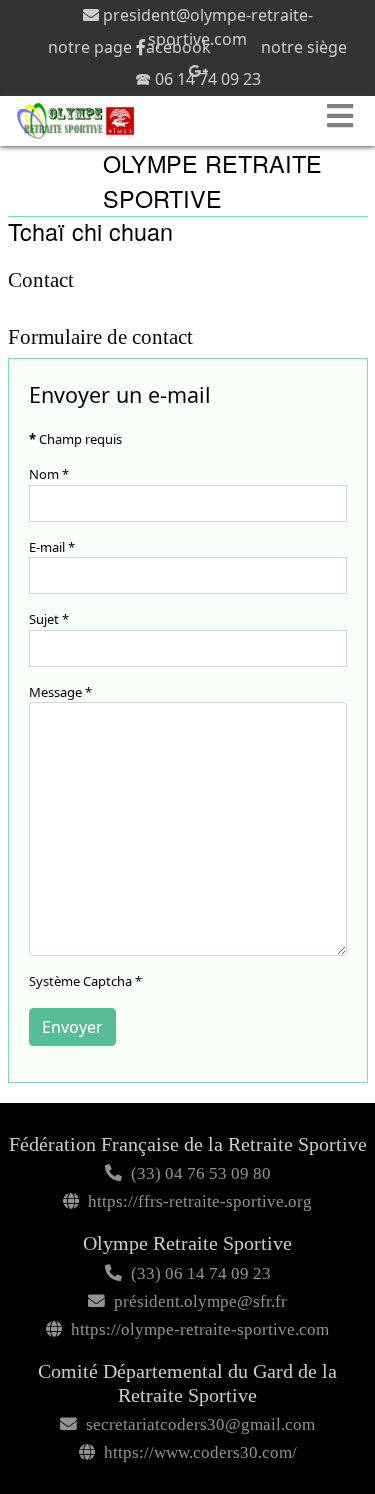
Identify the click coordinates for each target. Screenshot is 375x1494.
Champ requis (75, 439)
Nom (49, 474)
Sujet (49, 619)
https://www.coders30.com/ (200, 1452)
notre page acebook (129, 47)
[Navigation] (342, 116)
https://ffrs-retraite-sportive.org (200, 1201)
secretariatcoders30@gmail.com (200, 1424)
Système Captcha (85, 981)
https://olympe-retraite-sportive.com (200, 1329)
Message (60, 692)
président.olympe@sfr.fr (200, 1301)
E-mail (52, 547)
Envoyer (72, 1027)
